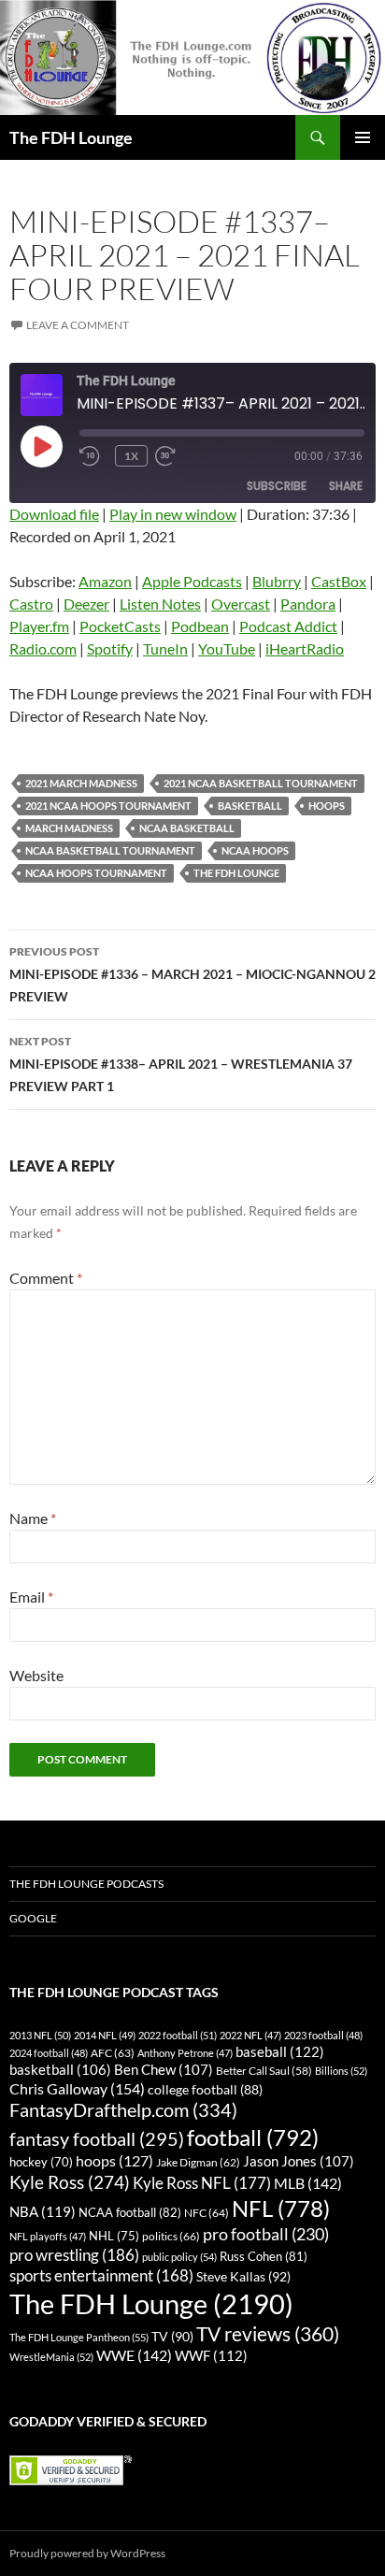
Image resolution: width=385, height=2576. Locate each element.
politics (171, 2236)
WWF (211, 2355)
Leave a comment (78, 325)
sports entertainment (101, 2275)
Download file (54, 514)
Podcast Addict (288, 626)
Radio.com (43, 648)
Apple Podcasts (192, 581)
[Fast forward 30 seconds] (183, 456)
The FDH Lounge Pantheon (79, 2337)
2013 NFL (40, 2035)
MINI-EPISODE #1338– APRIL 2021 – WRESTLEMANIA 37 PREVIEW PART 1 (181, 1064)
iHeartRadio (305, 648)
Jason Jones (299, 2161)
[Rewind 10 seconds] (93, 456)
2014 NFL (105, 2035)
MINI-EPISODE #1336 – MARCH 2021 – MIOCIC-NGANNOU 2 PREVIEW (192, 974)
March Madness (69, 828)
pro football (266, 2234)
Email (31, 1597)
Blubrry (277, 581)
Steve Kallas (243, 2276)
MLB (308, 2183)
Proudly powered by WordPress (87, 2553)
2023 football (323, 2035)
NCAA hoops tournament (96, 873)
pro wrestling (74, 2255)
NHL (114, 2236)
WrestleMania (51, 2357)
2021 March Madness (81, 783)
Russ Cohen (264, 2256)
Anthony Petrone (185, 2053)
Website (36, 1675)
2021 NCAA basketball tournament (261, 783)
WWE (134, 2355)
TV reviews (268, 2334)
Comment (46, 1278)
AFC (113, 2053)
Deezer (86, 604)
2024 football (49, 2053)
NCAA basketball (187, 828)
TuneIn (165, 648)
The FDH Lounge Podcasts (86, 1884)
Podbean (200, 626)
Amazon (105, 581)
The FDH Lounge (71, 137)
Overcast (241, 604)
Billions (341, 2071)
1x (131, 456)
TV (172, 2336)
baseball (280, 2051)
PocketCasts (120, 626)
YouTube (227, 648)
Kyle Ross (70, 2182)
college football (205, 2089)
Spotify (110, 648)
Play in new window (173, 514)
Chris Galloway (77, 2088)
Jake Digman (198, 2162)
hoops (327, 806)
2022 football (178, 2035)
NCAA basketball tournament (110, 850)
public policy (179, 2257)
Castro (31, 604)
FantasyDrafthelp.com (123, 2109)
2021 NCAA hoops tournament (108, 806)
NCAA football (130, 2212)
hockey (41, 2162)
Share (346, 486)
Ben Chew (164, 2070)
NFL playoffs (48, 2236)
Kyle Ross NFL (202, 2183)
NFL (281, 2208)
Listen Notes (160, 604)
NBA (43, 2211)
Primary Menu (363, 137)
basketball (250, 806)
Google (33, 1918)
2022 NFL (250, 2035)
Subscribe (277, 486)
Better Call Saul (264, 2070)
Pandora (308, 604)
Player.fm (39, 626)
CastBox (339, 581)
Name (33, 1518)
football (253, 2137)
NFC (207, 2213)
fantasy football (97, 2139)
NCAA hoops (255, 850)
